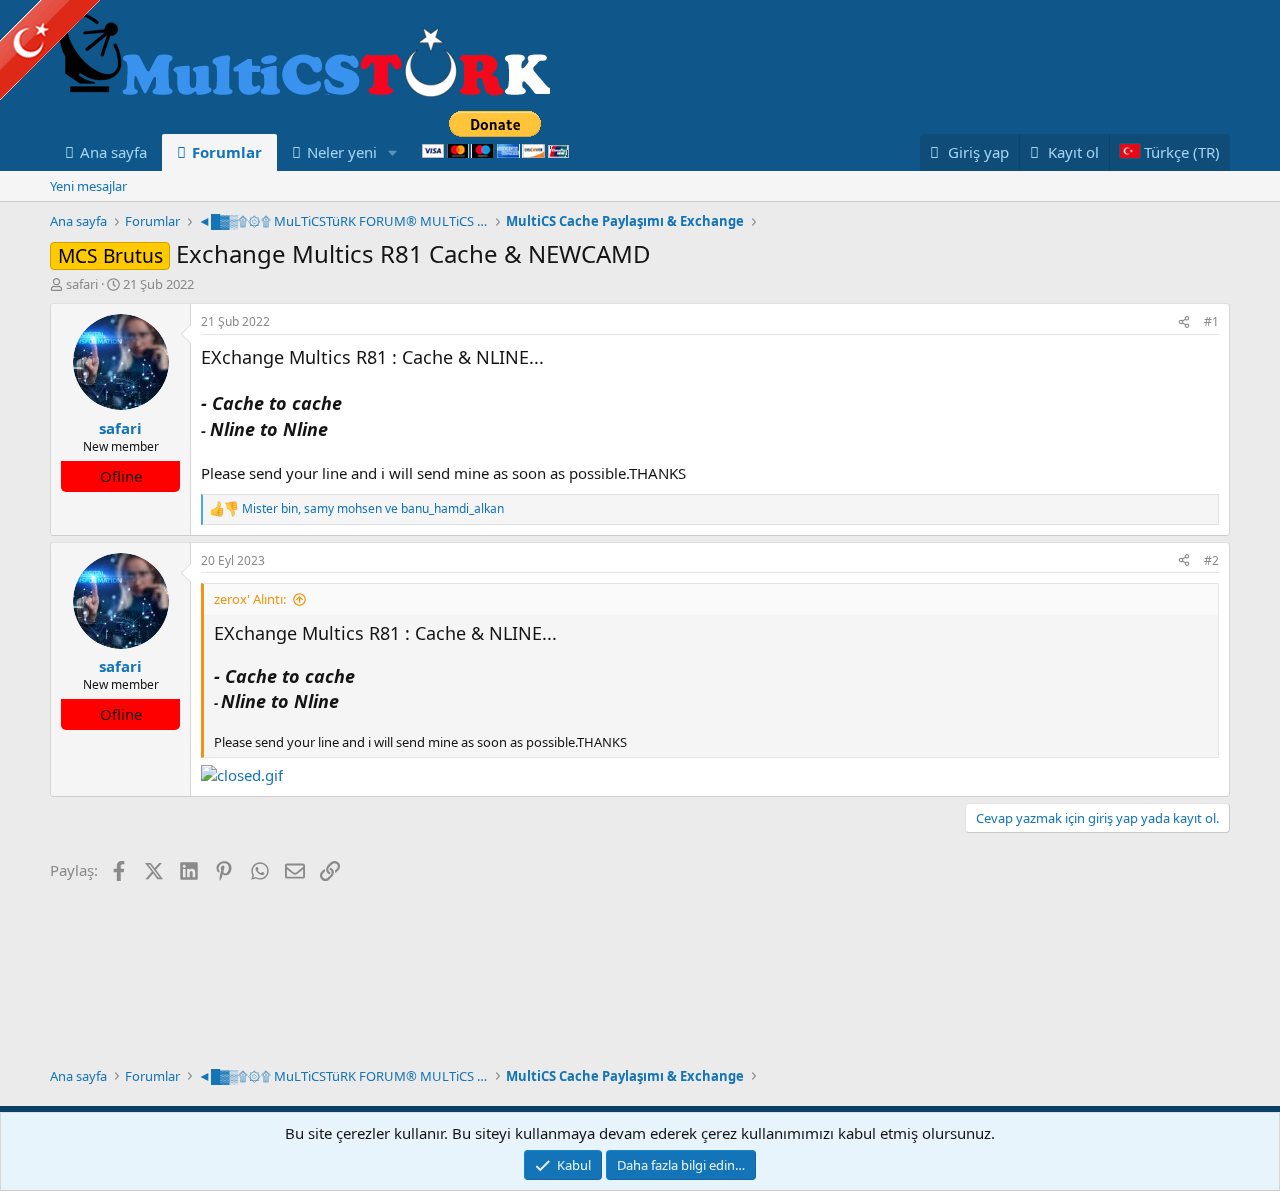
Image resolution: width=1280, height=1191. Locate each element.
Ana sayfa (113, 152)
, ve (373, 509)
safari (82, 284)
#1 (1211, 321)
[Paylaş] (1184, 322)
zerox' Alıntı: (250, 599)
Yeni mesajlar (88, 186)
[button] (393, 152)
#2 (1211, 560)
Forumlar (227, 152)
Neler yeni (342, 152)
